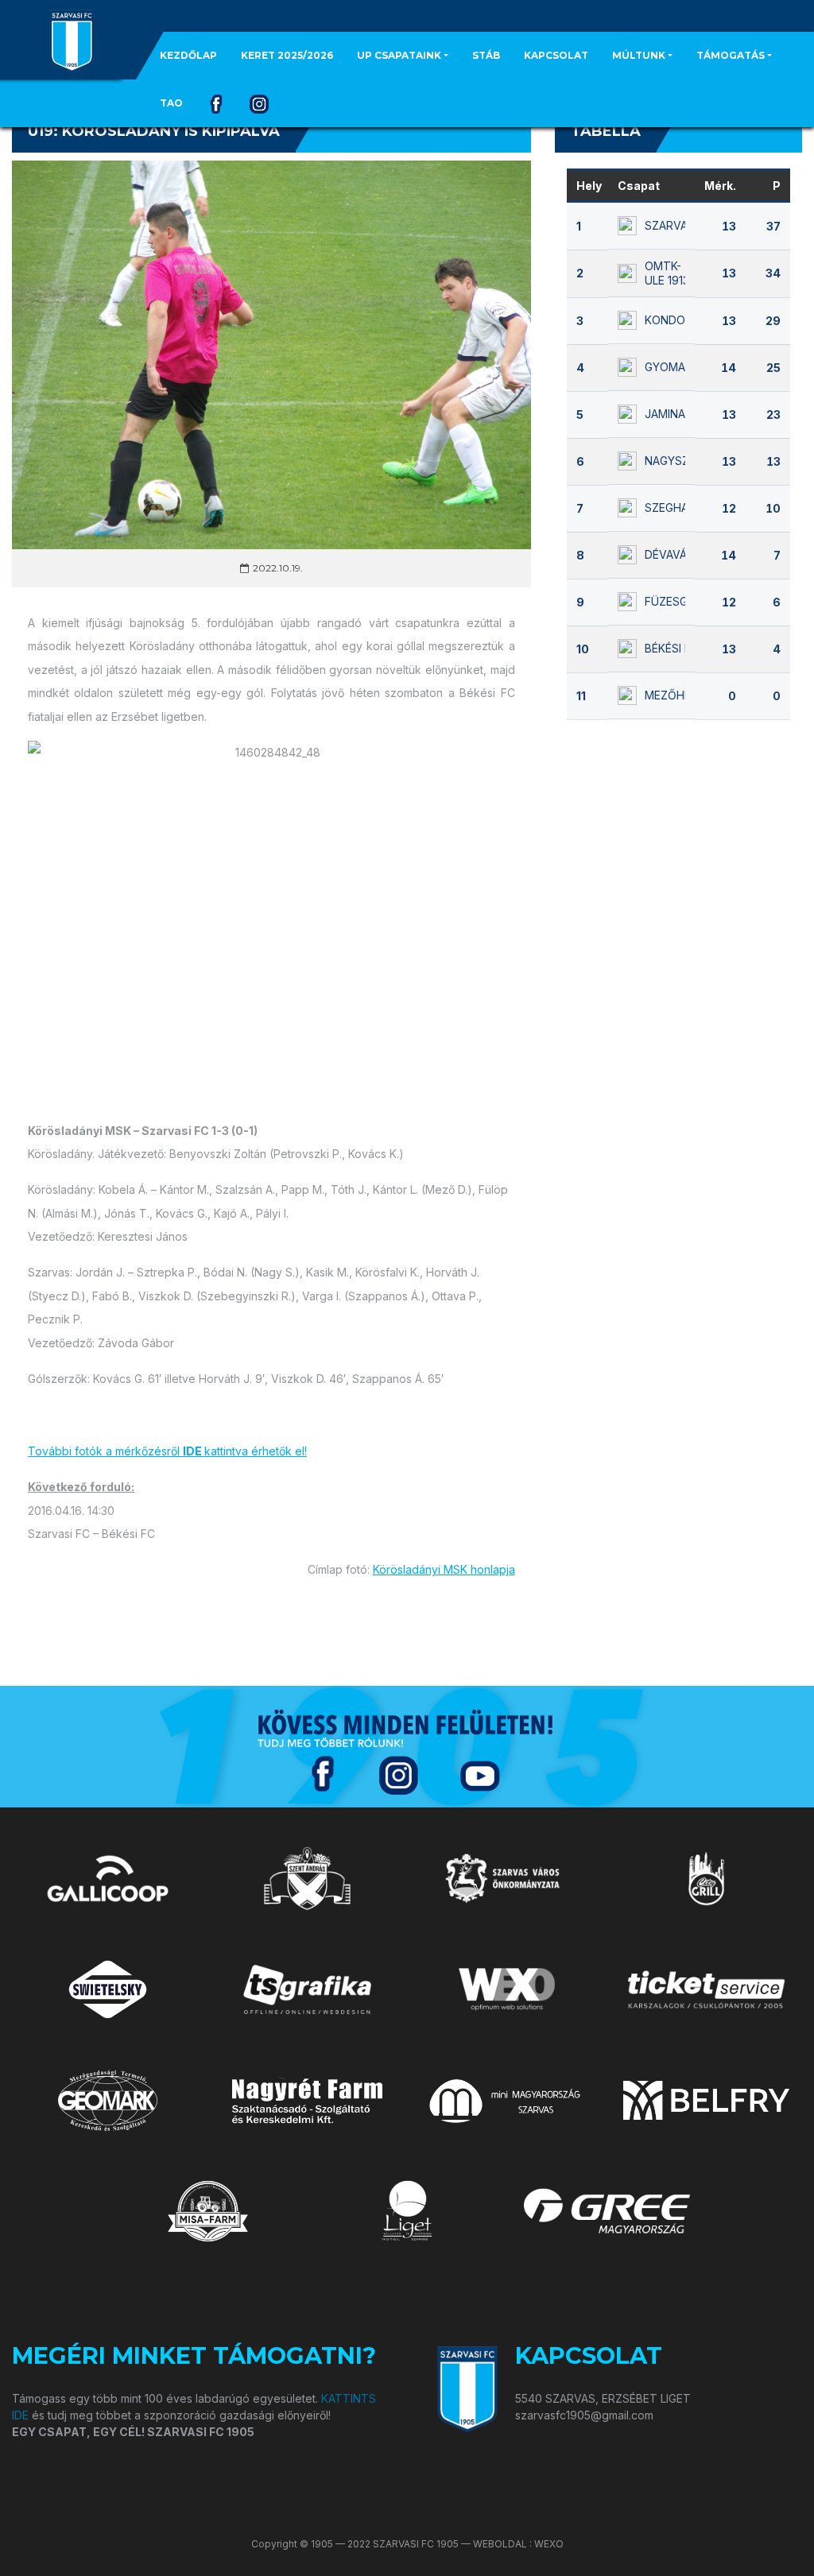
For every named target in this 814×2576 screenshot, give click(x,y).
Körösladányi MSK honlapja (444, 1569)
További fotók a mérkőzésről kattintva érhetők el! (167, 1451)
